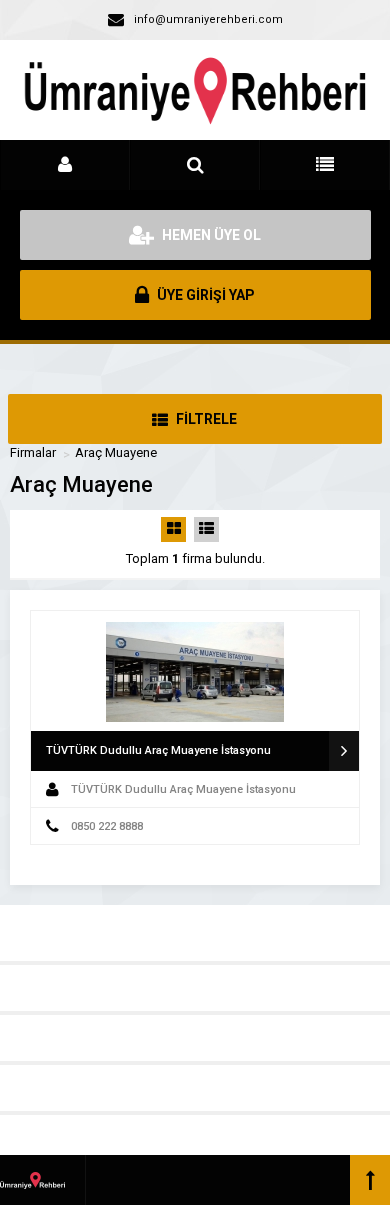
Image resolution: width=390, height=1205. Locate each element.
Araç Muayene (116, 452)
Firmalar (33, 452)
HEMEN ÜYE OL (210, 235)
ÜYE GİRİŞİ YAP (204, 295)
